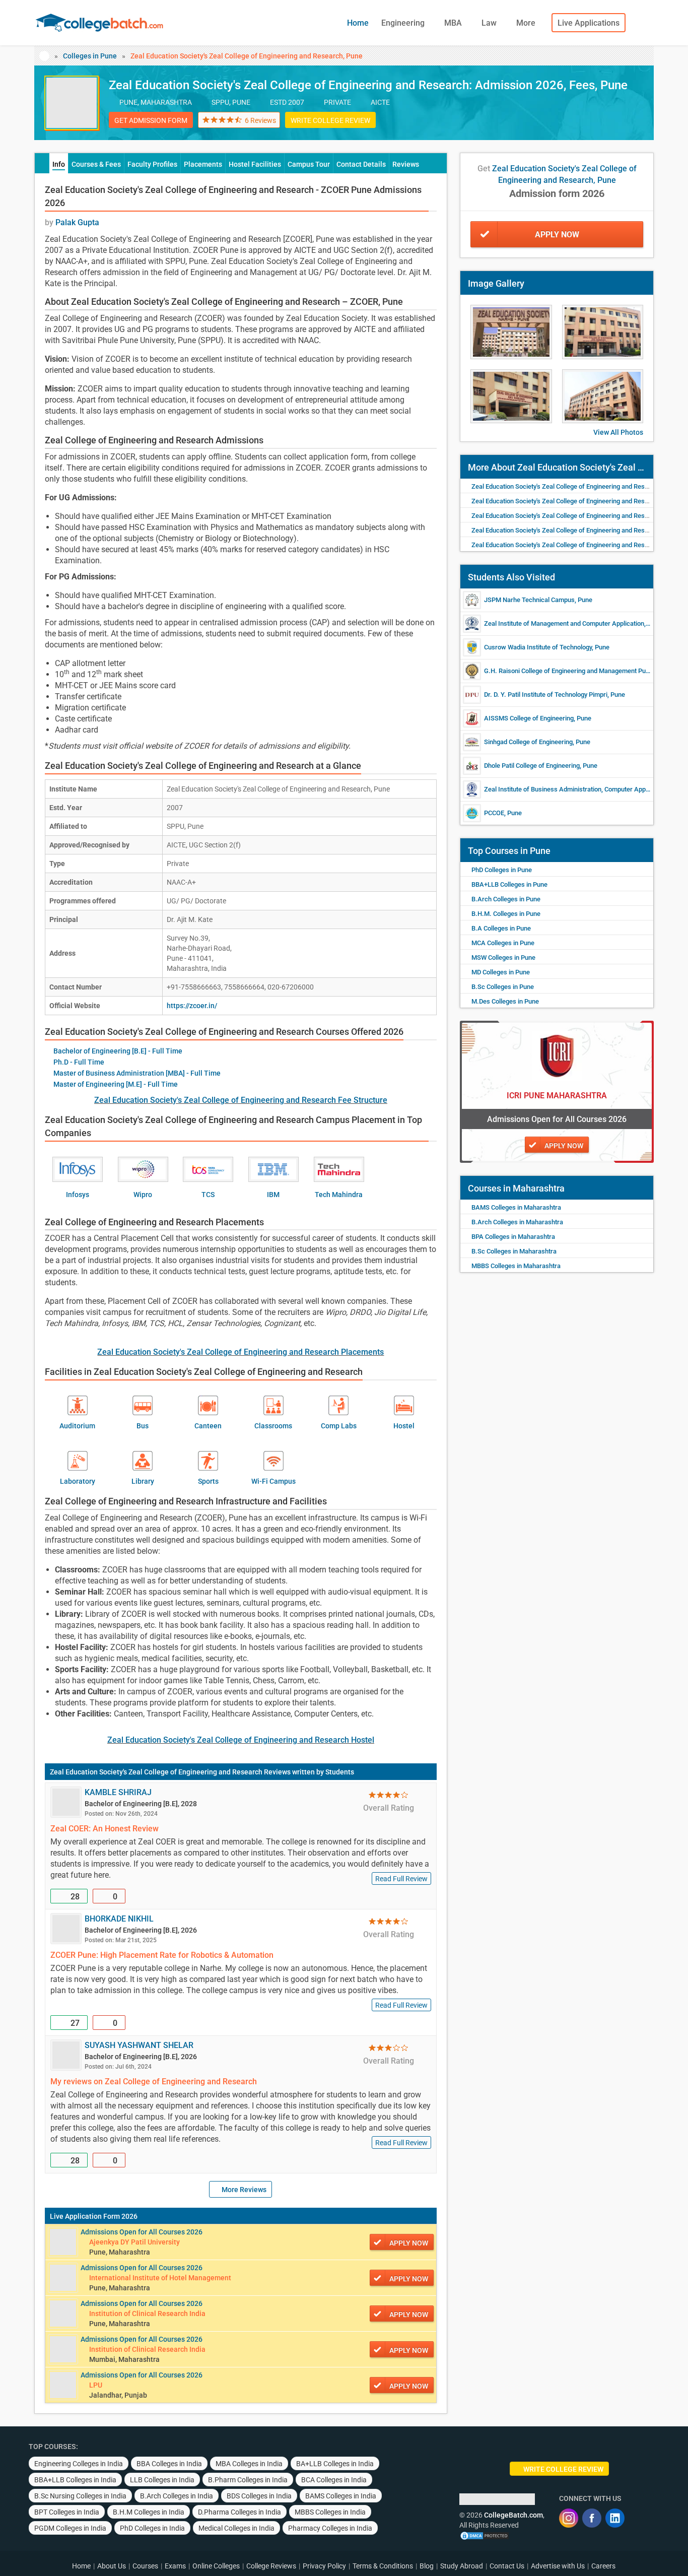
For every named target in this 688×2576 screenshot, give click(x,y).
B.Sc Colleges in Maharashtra (514, 1251)
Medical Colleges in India (236, 2528)
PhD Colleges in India (152, 2528)
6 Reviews (260, 120)
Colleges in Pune (90, 56)
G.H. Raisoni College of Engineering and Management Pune (568, 671)
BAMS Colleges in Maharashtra (516, 1207)
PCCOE (494, 813)
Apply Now (557, 235)
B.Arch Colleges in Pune (506, 899)
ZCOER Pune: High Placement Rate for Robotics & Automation (162, 1955)
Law (490, 23)
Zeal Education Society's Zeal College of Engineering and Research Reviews (170, 1772)
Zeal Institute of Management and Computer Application (564, 623)
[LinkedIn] (615, 2518)
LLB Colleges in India (162, 2480)
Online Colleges (216, 2566)
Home (358, 23)
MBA (454, 23)
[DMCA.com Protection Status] (485, 2535)
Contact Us (507, 2566)
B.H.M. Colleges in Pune (506, 914)
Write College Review (330, 120)
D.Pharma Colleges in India (239, 2512)
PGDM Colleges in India (70, 2528)
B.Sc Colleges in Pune (503, 987)
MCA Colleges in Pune (503, 943)
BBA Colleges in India (169, 2464)
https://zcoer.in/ (192, 1006)
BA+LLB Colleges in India (335, 2464)
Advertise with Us (558, 2566)
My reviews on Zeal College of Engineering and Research (154, 2082)
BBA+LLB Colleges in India (75, 2480)
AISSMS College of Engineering (529, 718)
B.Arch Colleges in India (177, 2496)
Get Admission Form (151, 120)
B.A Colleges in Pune (501, 928)
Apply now (409, 2243)
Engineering (404, 23)
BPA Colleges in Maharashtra (513, 1237)
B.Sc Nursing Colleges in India (80, 2496)
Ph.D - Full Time (79, 1062)
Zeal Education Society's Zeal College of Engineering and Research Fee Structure (241, 1100)
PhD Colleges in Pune (502, 870)
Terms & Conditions (383, 2566)
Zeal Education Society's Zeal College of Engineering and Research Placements (240, 1352)
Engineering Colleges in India (79, 2464)
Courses (145, 2566)
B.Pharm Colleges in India (248, 2480)
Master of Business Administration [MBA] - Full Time (137, 1073)
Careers (603, 2566)
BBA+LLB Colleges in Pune (509, 884)
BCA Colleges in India (334, 2480)
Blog (427, 2566)
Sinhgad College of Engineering (528, 742)
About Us (112, 2566)
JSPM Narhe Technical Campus (529, 600)
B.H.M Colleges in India (149, 2512)
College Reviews (271, 2566)
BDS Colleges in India (259, 2496)
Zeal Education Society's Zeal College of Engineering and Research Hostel (241, 1740)
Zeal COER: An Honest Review (105, 1829)
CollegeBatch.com (513, 2515)
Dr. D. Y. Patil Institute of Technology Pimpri (546, 695)
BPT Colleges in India (67, 2512)
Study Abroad (462, 2566)
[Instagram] (569, 2518)
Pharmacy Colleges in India (330, 2528)
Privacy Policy (324, 2566)
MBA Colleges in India (249, 2464)
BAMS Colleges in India (341, 2496)
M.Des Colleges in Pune (505, 1001)
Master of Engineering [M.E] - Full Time (116, 1084)
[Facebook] (592, 2518)
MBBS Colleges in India (330, 2512)
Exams (175, 2566)
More (527, 23)
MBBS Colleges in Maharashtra (516, 1266)
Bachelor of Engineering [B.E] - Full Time (118, 1051)
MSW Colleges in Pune (503, 957)
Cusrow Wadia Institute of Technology (538, 647)
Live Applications (589, 23)
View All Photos (618, 432)
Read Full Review (401, 1879)
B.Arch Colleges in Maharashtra (517, 1222)
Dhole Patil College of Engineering (532, 766)
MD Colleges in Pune (501, 972)
